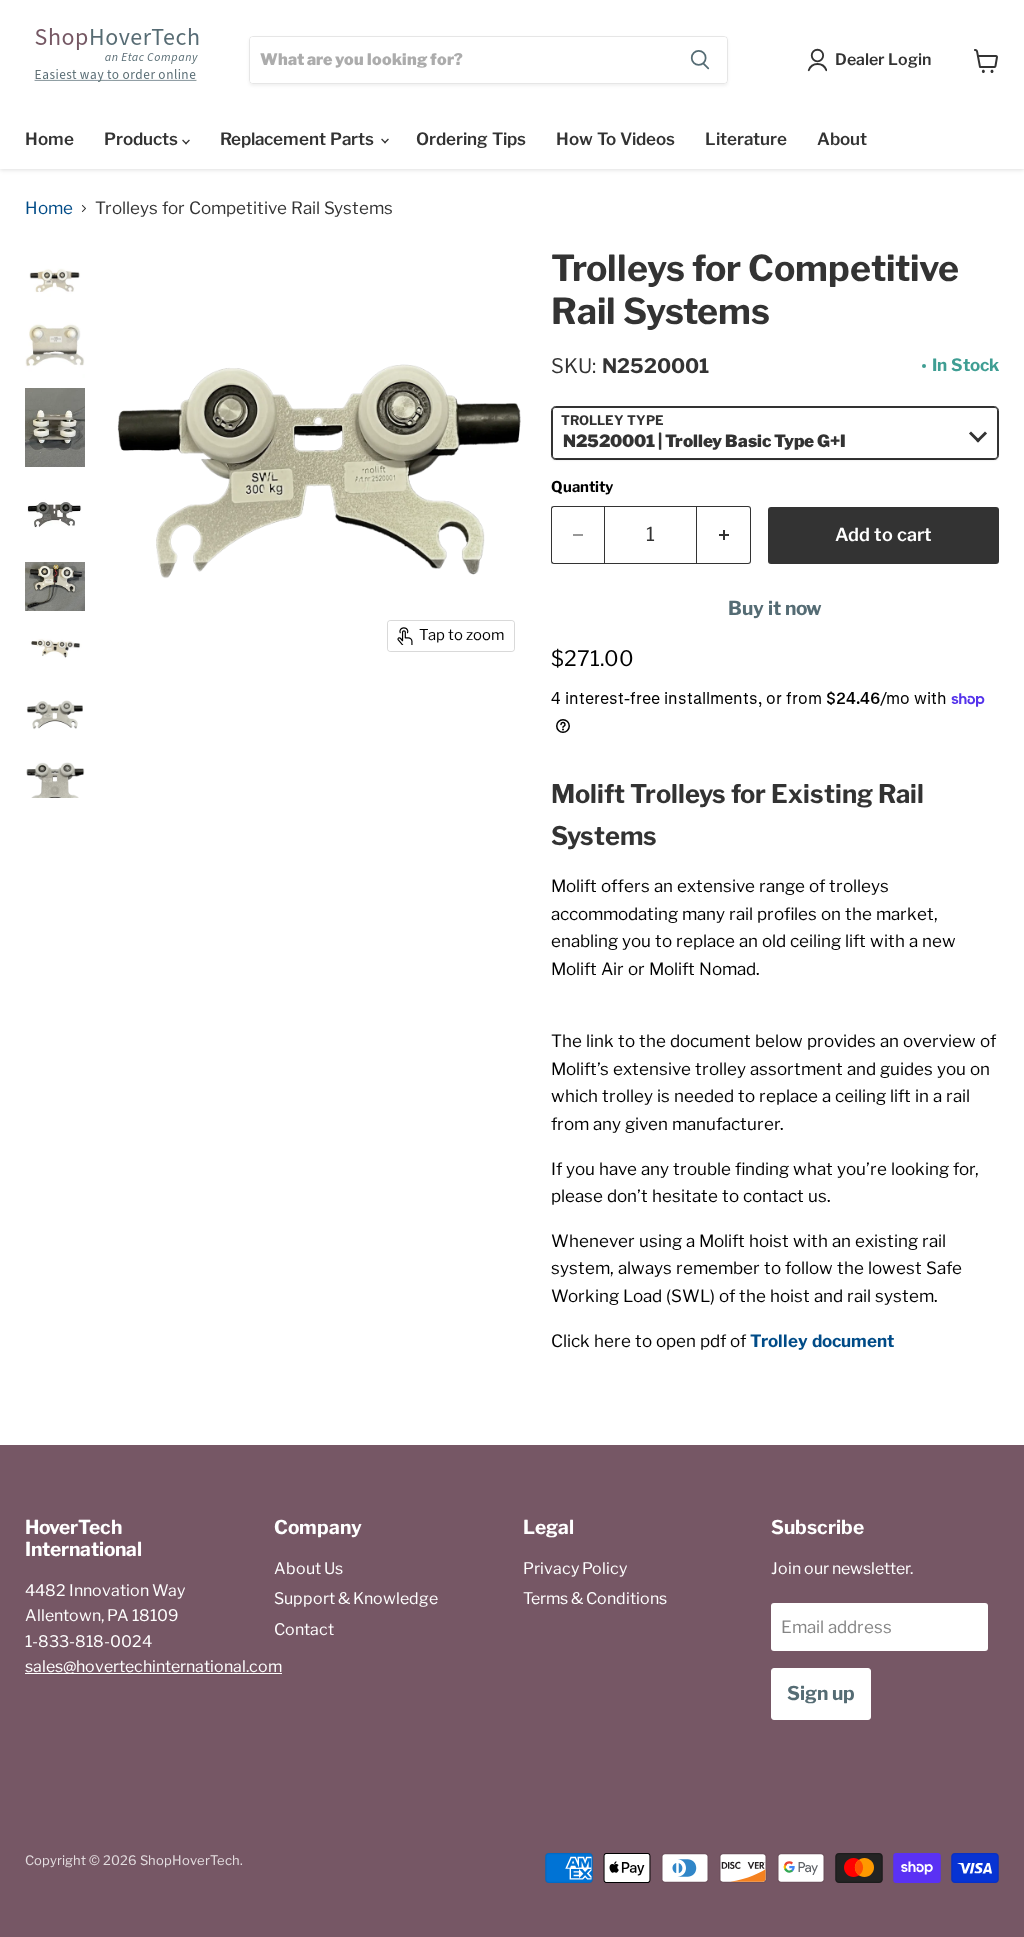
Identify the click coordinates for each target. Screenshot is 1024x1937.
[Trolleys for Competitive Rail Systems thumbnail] (55, 282)
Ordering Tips (471, 139)
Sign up (821, 1693)
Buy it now (775, 608)
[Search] (700, 60)
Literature (746, 139)
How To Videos (615, 139)
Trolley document (822, 1341)
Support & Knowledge (356, 1598)
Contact (304, 1629)
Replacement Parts (299, 139)
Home (49, 139)
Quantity (582, 487)
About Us (308, 1568)
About (842, 139)
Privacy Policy (575, 1568)
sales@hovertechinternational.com (153, 1666)
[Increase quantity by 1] (724, 535)
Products (143, 139)
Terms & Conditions (595, 1598)
